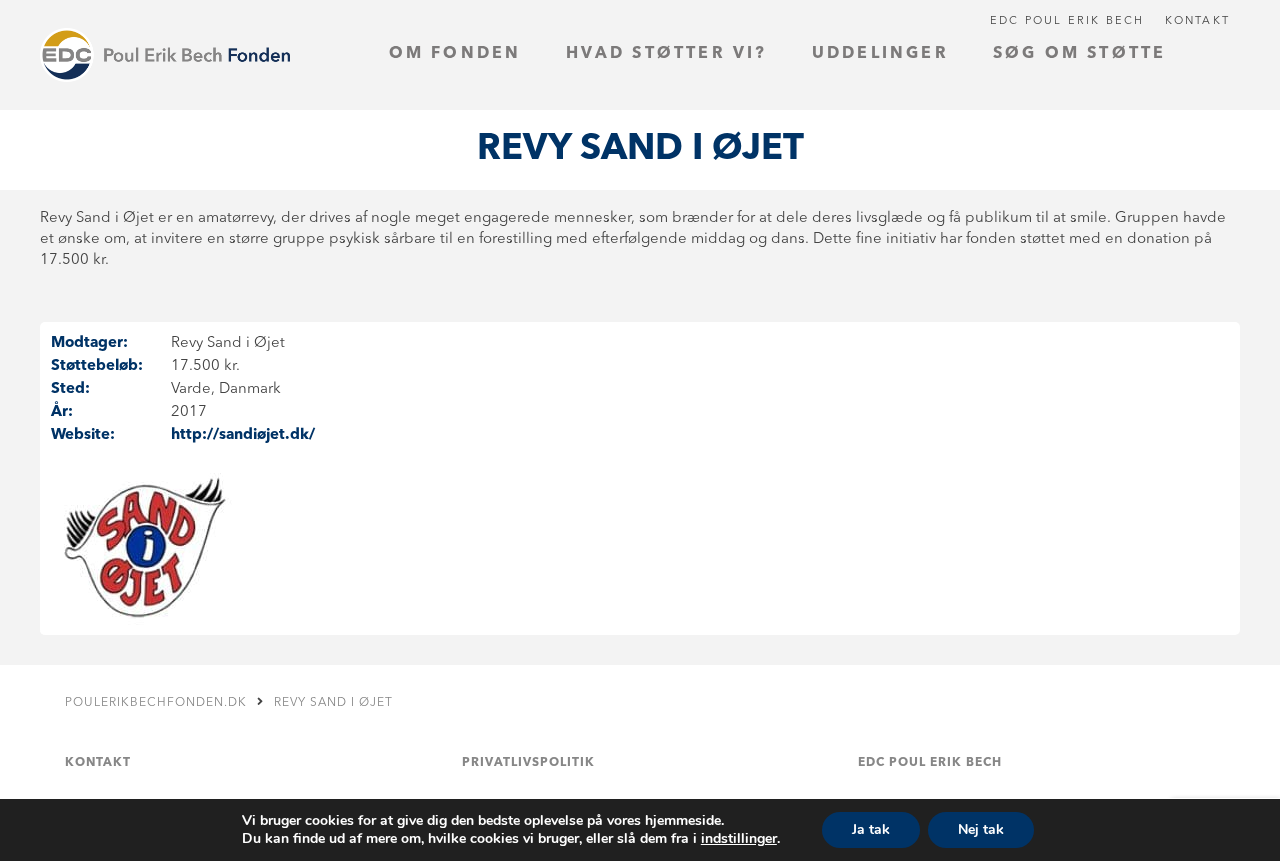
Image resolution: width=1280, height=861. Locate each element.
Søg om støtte (1080, 54)
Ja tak (871, 829)
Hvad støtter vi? (667, 54)
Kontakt (1197, 21)
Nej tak (981, 829)
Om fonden (455, 54)
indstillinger (739, 839)
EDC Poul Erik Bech (1067, 21)
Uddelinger (880, 54)
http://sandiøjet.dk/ (243, 435)
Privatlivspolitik (528, 763)
